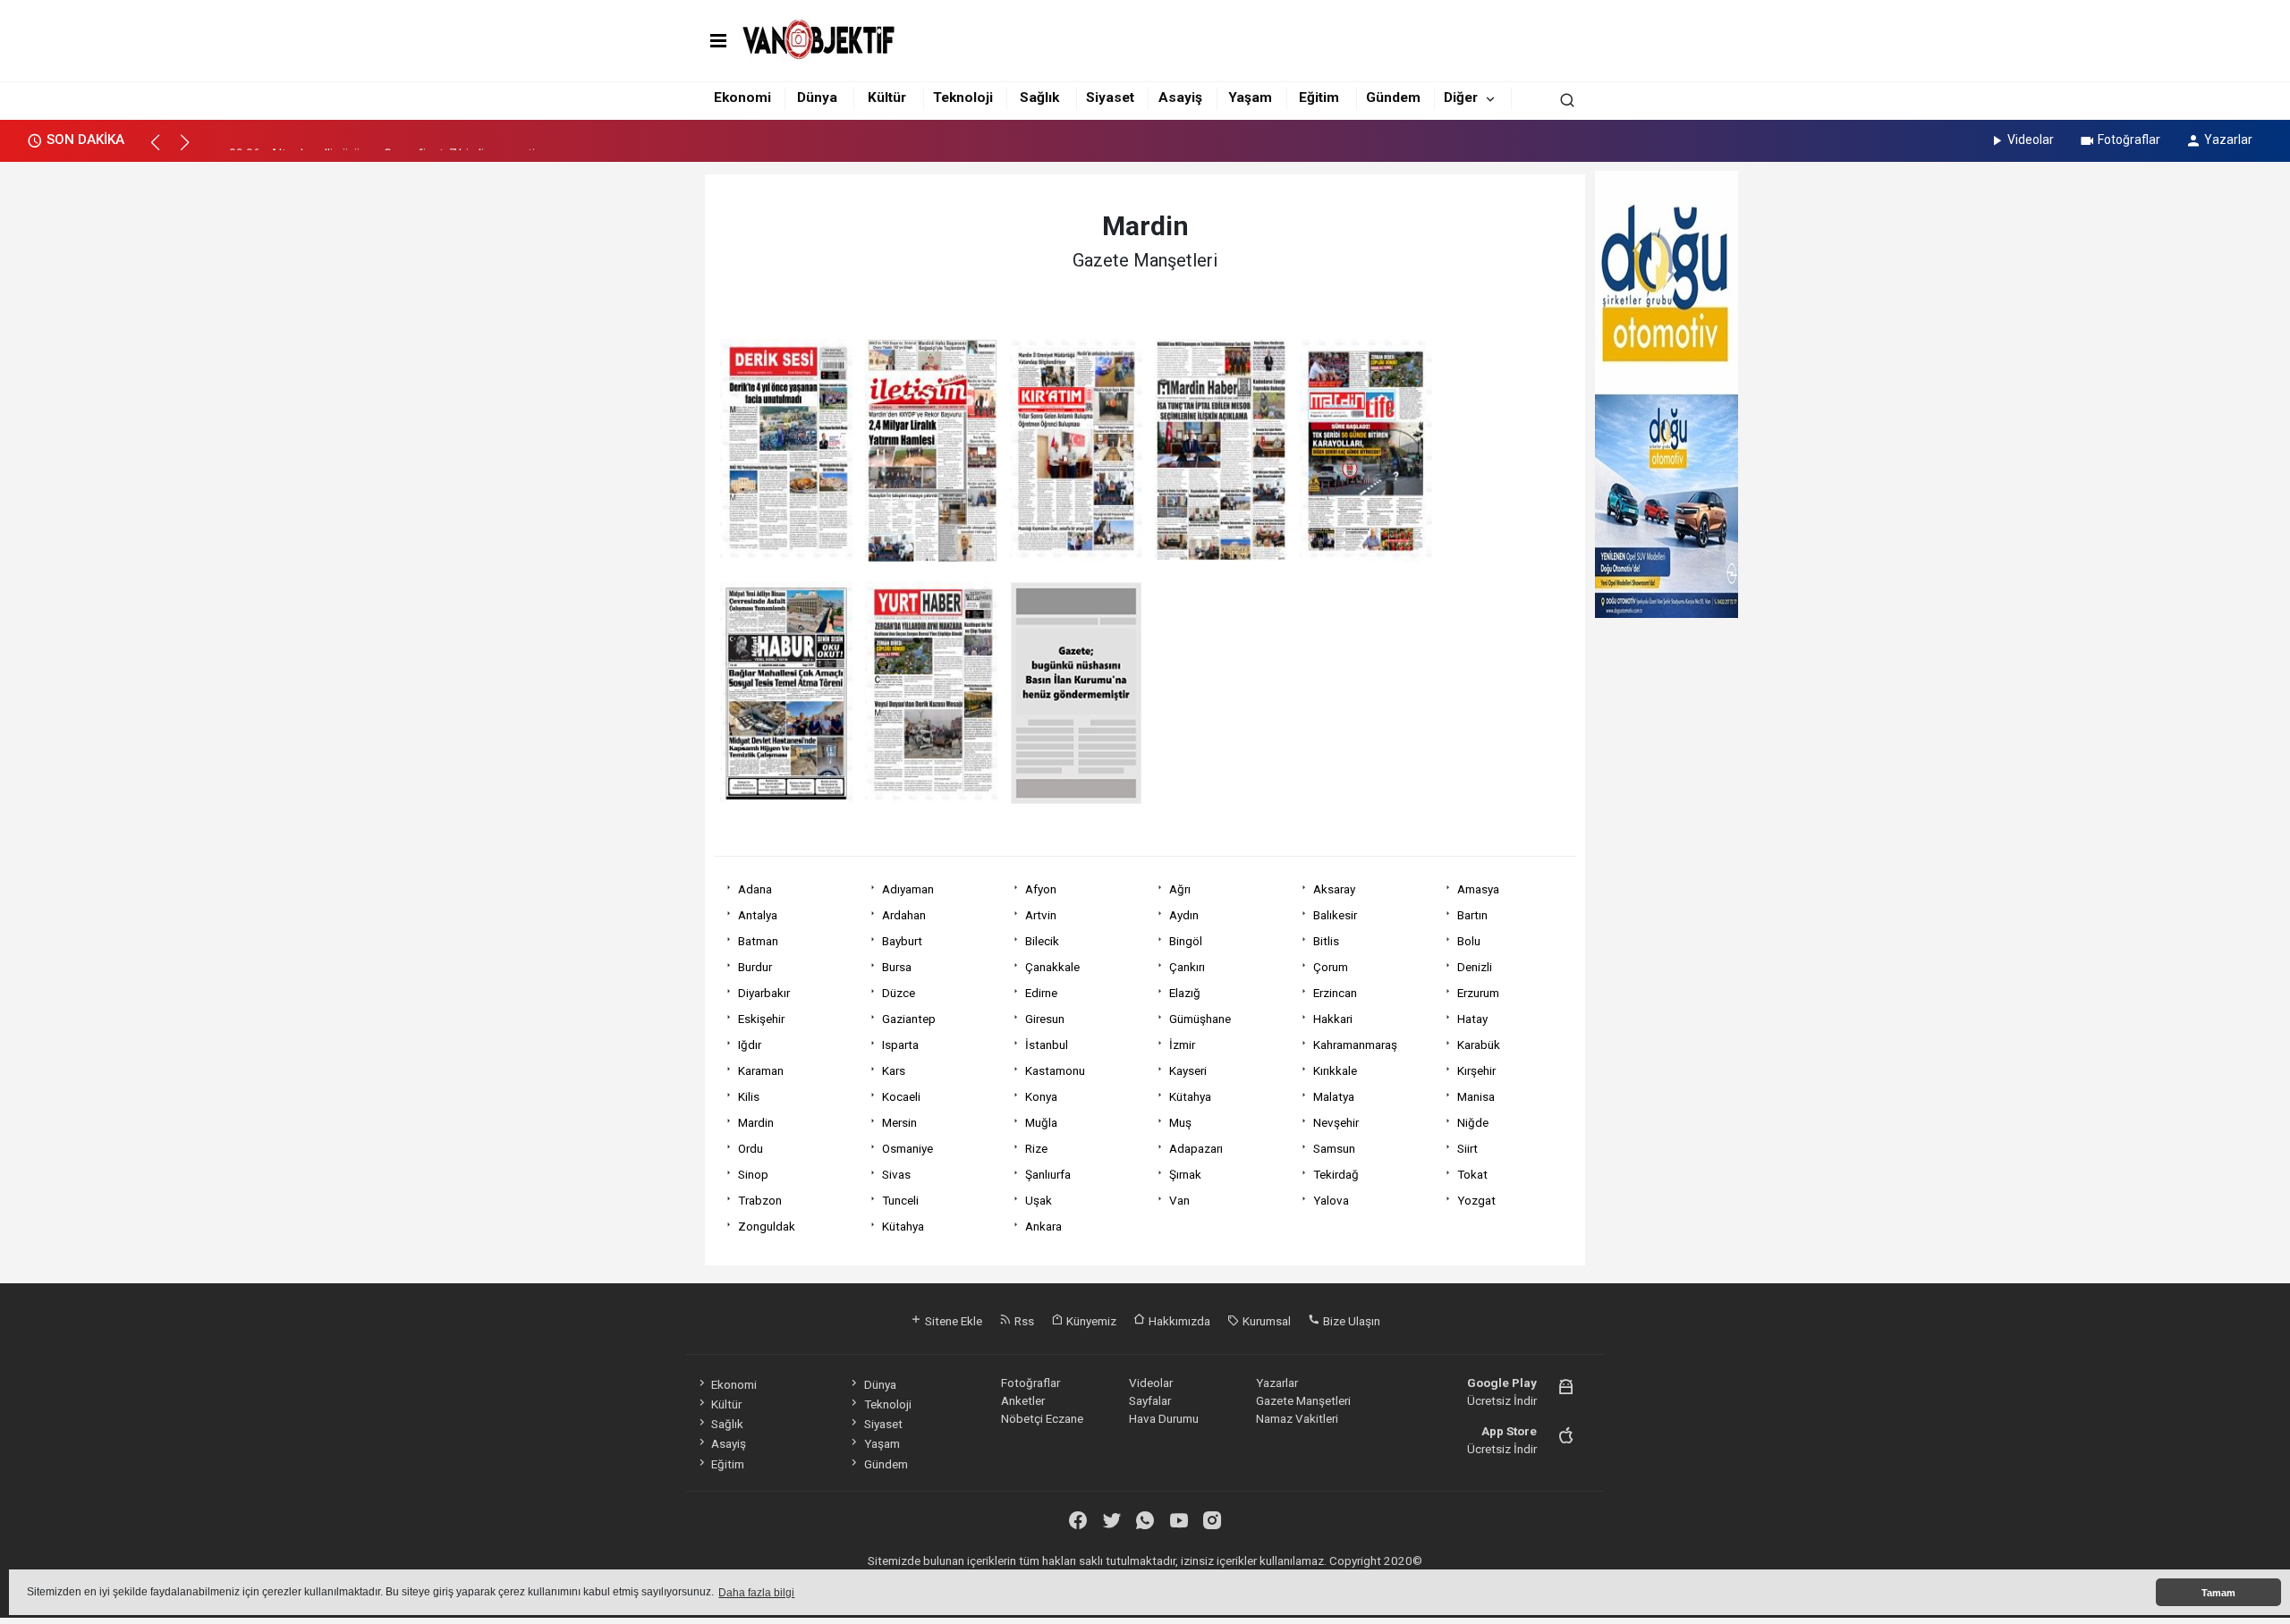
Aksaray (1334, 889)
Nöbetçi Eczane (1042, 1418)
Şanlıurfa (1048, 1174)
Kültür (887, 97)
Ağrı (1180, 889)
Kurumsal (1265, 1321)
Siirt (1467, 1148)
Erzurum (1478, 993)
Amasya (1478, 889)
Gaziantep (909, 1019)
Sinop (753, 1174)
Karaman (761, 1070)
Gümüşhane (1200, 1019)
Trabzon (760, 1200)
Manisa (1476, 1096)
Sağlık (1039, 97)
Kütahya (1190, 1096)
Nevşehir (1336, 1122)
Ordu (751, 1148)
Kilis (749, 1096)
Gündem (1393, 97)
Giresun (1045, 1019)
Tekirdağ (1336, 1174)
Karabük (1479, 1045)
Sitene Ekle (952, 1321)
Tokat (1472, 1174)
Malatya (1334, 1096)
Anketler (1023, 1400)
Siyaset (1110, 97)
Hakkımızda (1178, 1321)
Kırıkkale (1335, 1070)
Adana (755, 889)
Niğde (1473, 1122)
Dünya (817, 97)
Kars (894, 1070)
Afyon (1041, 889)
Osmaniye (908, 1148)
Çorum (1331, 967)
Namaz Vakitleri (1297, 1418)
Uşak (1039, 1200)
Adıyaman (908, 889)
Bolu (1469, 941)
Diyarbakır (764, 993)
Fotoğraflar (2129, 140)
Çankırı (1187, 967)
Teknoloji (963, 97)
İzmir (1182, 1045)
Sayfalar (1150, 1400)
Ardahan (904, 915)
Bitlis (1326, 941)
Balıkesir (1335, 915)
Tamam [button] (2218, 1593)
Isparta (900, 1045)
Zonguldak (767, 1226)
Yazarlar (2228, 140)
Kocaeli (901, 1096)
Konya (1041, 1096)
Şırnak (1185, 1174)
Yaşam (1250, 97)
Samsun (1334, 1148)
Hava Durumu (1164, 1418)
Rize (1036, 1148)
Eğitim (1319, 97)
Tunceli (900, 1200)
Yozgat (1476, 1200)
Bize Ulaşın (1350, 1321)
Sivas (896, 1174)
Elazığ (1185, 993)
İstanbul (1047, 1045)
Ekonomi (742, 97)
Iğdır (750, 1045)
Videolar (2031, 140)
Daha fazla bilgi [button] (756, 1593)
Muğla (1041, 1122)
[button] (163, 150)
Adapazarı (1196, 1148)
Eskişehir (761, 1019)
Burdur (755, 967)
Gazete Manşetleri (1303, 1400)
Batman (758, 941)
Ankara (1043, 1226)
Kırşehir (1476, 1070)
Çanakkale (1052, 967)
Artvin (1041, 915)
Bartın (1472, 915)
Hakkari (1333, 1019)
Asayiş (1180, 97)
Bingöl (1186, 941)
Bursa (897, 967)
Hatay (1472, 1019)
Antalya (758, 915)
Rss (1023, 1321)
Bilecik (1042, 941)
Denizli (1475, 967)
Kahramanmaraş (1355, 1045)
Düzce (899, 993)
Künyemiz (1090, 1321)
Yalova (1331, 1200)
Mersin (899, 1122)
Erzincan (1335, 993)
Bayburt (902, 941)
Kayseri (1188, 1070)
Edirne (1041, 993)
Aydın (1184, 915)
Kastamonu (1055, 1070)
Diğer (1461, 97)
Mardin (756, 1122)
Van (1179, 1200)
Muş (1180, 1122)
